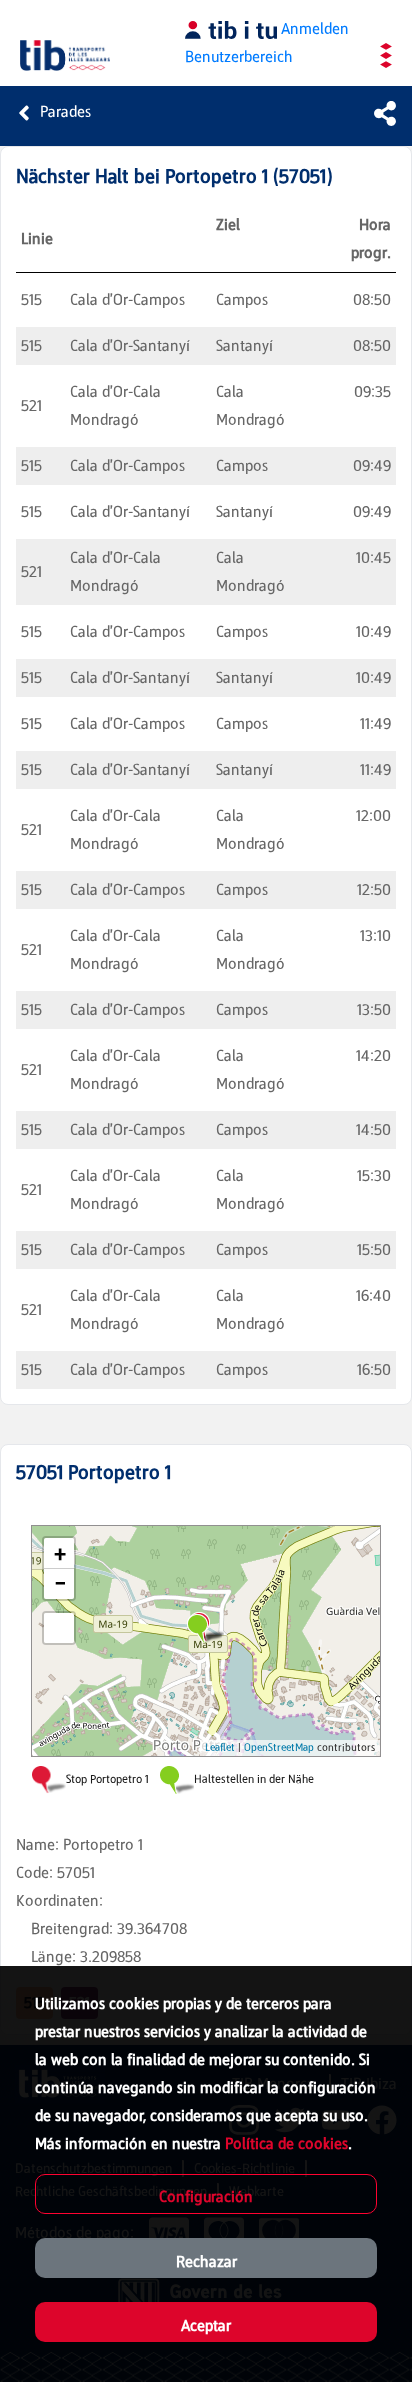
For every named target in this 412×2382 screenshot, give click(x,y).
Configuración (206, 2196)
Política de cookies (286, 2143)
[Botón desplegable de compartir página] (385, 113)
